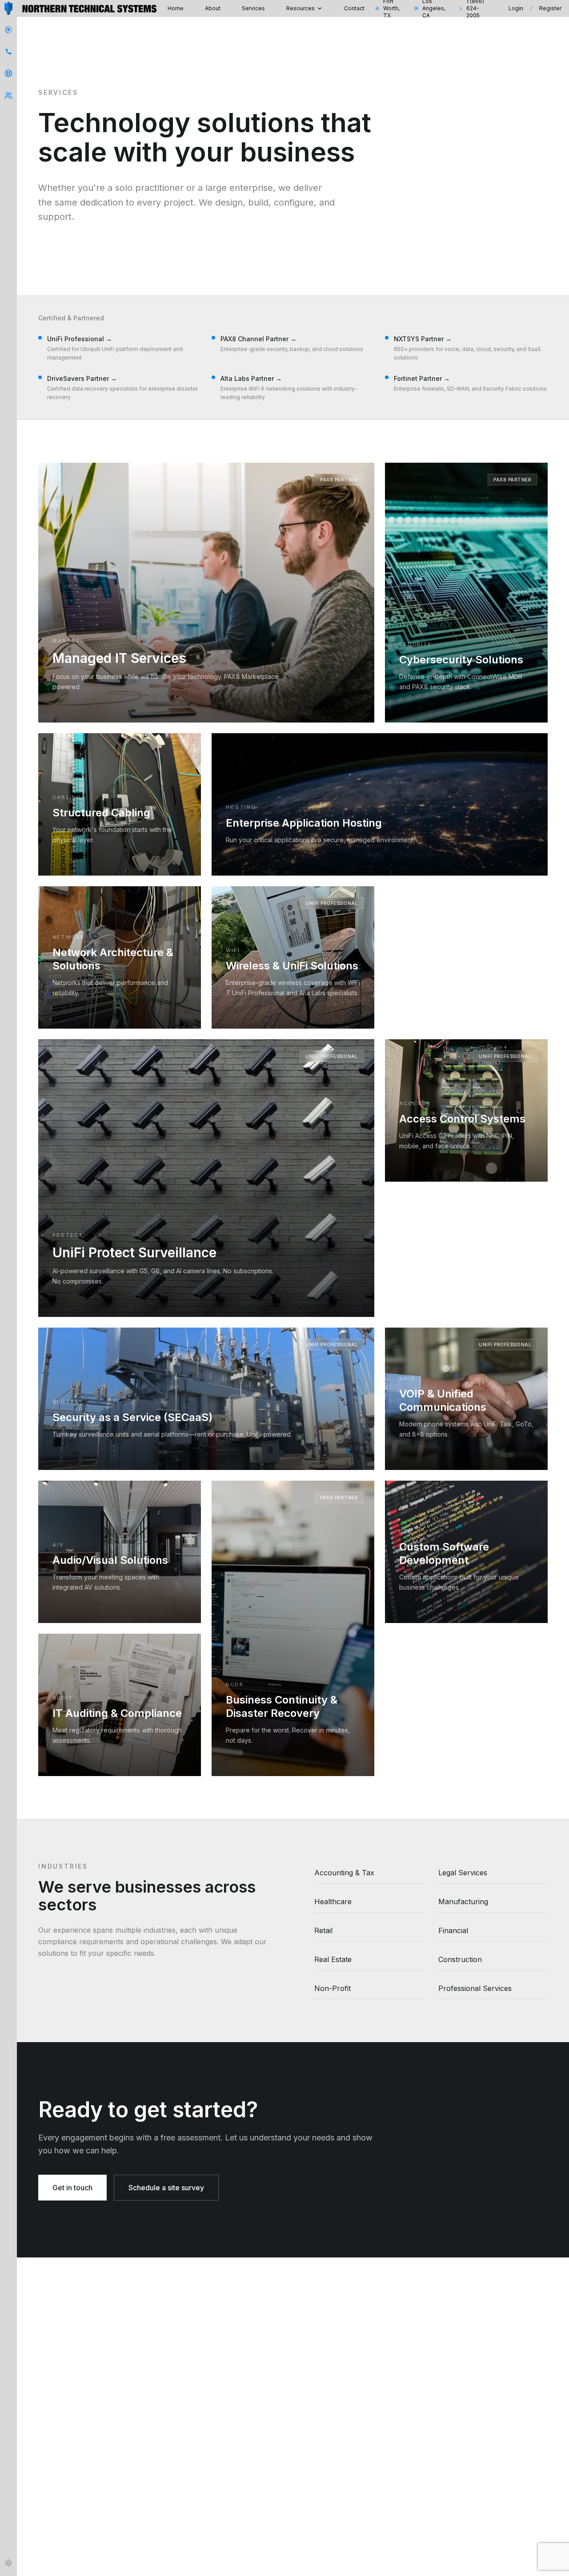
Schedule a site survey (166, 2188)
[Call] (8, 52)
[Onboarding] (8, 96)
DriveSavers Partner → (82, 378)
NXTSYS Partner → (423, 339)
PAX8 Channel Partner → (258, 339)
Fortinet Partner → (422, 378)
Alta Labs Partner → (251, 378)
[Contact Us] (8, 30)
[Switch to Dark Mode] (8, 2563)
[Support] (8, 73)
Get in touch (72, 2188)
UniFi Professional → (80, 339)
